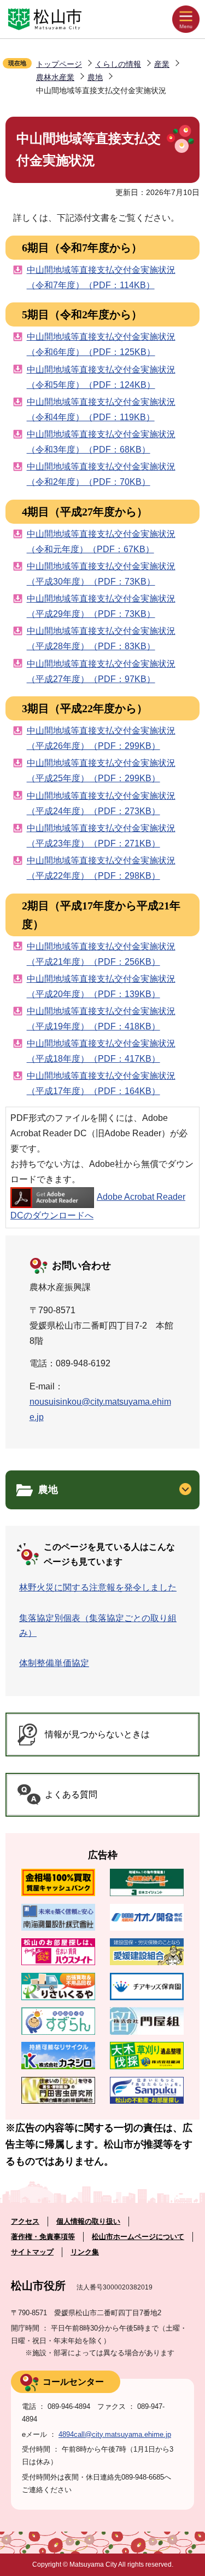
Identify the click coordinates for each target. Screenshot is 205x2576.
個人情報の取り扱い (88, 2221)
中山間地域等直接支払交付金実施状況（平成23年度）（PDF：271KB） (101, 836)
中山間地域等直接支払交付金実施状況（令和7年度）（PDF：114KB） (101, 277)
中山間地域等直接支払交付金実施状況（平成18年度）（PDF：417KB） (101, 1051)
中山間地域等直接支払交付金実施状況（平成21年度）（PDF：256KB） (101, 954)
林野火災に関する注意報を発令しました (98, 1587)
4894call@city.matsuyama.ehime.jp (115, 2434)
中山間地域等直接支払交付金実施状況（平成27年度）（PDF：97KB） (101, 671)
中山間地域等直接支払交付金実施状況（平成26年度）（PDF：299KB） (101, 738)
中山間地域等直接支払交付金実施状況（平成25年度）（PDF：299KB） (101, 771)
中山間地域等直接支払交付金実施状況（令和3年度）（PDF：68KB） (101, 442)
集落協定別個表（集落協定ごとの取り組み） (98, 1625)
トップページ (59, 64)
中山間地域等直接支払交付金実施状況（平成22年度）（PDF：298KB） (101, 868)
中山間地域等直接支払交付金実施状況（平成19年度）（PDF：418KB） (101, 1019)
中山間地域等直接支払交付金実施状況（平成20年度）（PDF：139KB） (101, 986)
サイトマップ (32, 2252)
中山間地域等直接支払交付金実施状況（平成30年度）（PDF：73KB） (101, 574)
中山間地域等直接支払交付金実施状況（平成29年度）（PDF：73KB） (101, 606)
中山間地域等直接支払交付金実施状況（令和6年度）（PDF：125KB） (101, 344)
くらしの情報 (118, 64)
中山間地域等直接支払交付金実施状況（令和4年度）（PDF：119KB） (101, 410)
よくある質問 (71, 1794)
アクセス (25, 2221)
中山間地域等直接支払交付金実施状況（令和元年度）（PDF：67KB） (101, 542)
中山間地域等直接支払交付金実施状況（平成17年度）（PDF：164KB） (101, 1083)
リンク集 (85, 2252)
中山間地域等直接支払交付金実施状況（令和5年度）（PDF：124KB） (101, 377)
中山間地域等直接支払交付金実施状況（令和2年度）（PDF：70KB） (101, 474)
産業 (162, 64)
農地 (95, 77)
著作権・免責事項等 (43, 2237)
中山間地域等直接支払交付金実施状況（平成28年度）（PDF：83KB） (101, 639)
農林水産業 (55, 77)
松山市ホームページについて (138, 2237)
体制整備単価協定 (54, 1663)
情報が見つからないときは (97, 1734)
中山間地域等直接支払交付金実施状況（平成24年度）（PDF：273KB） (101, 803)
